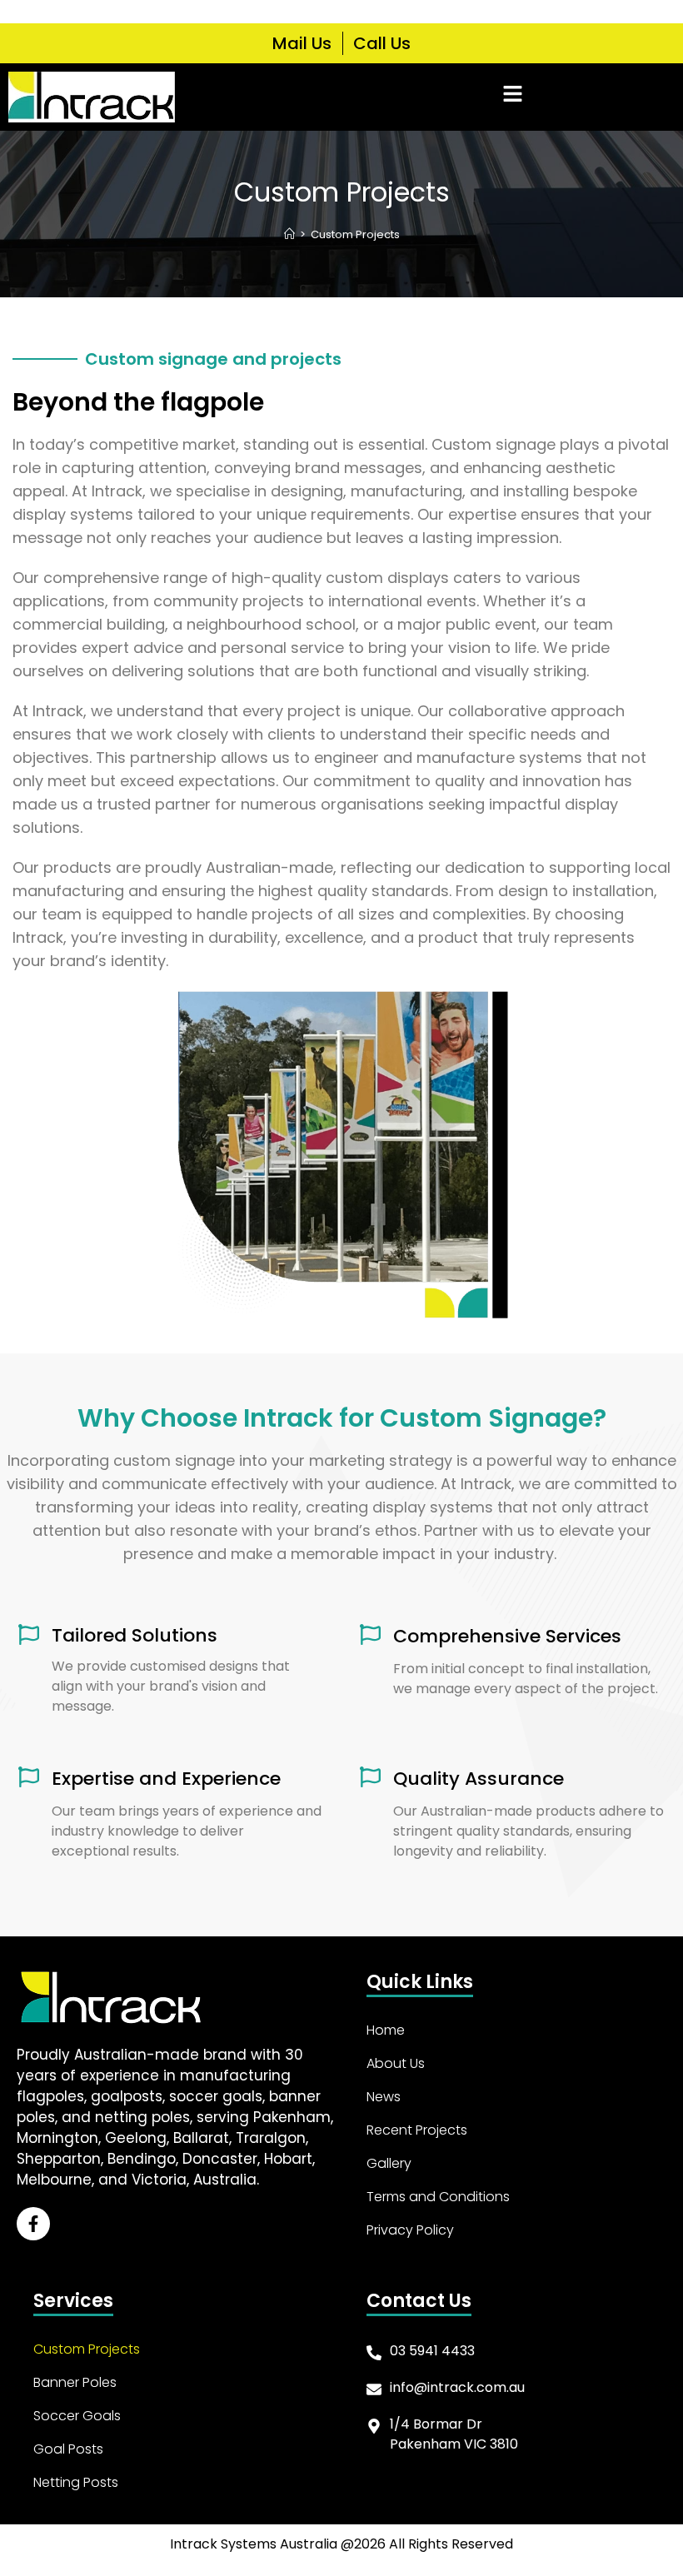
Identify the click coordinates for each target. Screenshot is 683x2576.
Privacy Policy (410, 2230)
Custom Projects (355, 234)
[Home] (289, 234)
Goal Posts (68, 2449)
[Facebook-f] (33, 2224)
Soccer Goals (77, 2416)
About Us (396, 2063)
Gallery (389, 2163)
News (384, 2097)
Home (386, 2030)
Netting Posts (76, 2482)
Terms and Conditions (438, 2197)
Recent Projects (417, 2130)
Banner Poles (75, 2382)
